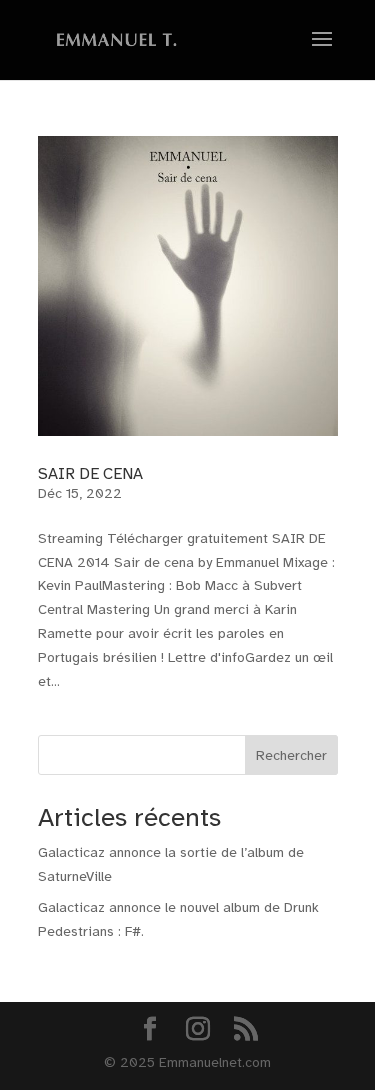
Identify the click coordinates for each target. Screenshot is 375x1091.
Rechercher (291, 755)
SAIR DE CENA (90, 474)
